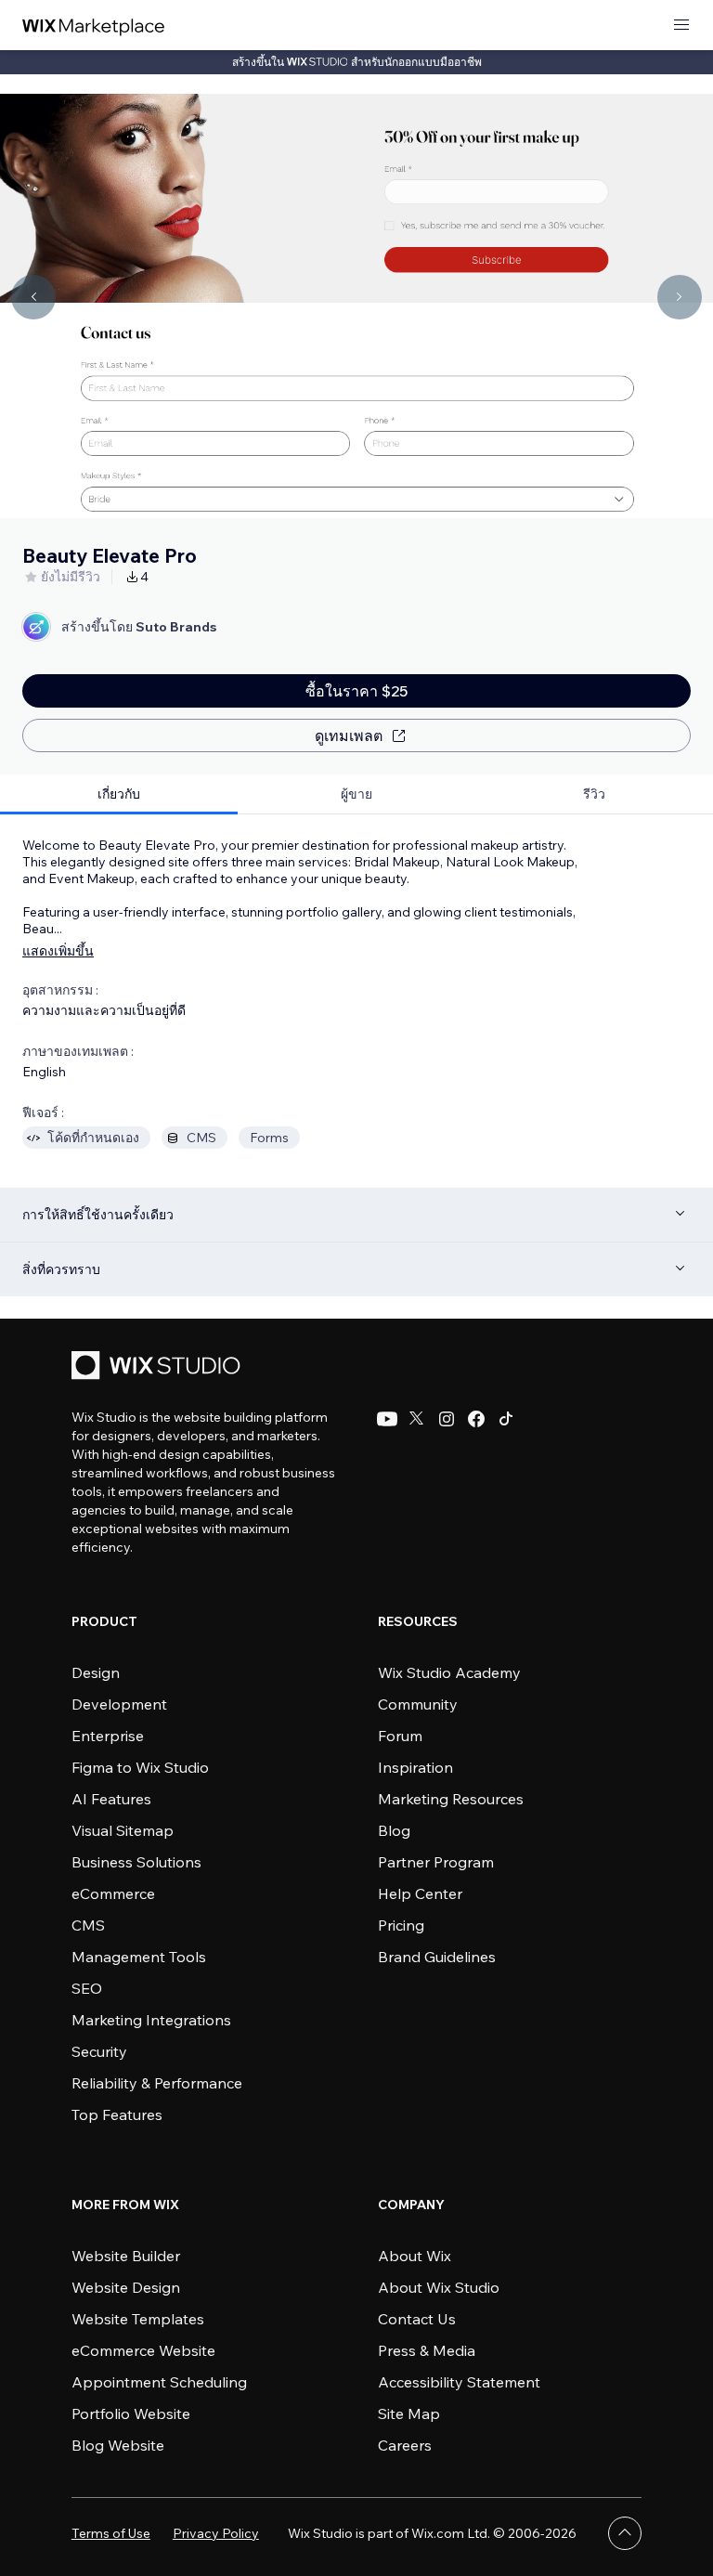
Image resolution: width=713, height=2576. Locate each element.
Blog (394, 1830)
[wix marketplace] (94, 26)
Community (418, 1704)
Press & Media (427, 2350)
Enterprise (108, 1736)
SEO (87, 1988)
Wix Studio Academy (449, 1672)
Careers (405, 2445)
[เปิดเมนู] (681, 26)
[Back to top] (625, 2533)
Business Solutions (136, 1862)
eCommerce (113, 1893)
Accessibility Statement (459, 2382)
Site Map (409, 2413)
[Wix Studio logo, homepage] (159, 1367)
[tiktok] (506, 1419)
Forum (400, 1736)
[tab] (119, 794)
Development (119, 1704)
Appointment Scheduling (159, 2382)
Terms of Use (111, 2533)
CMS (88, 1925)
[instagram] (447, 1419)
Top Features (117, 2114)
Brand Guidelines (437, 1957)
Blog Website (118, 2445)
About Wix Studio (439, 2287)
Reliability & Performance (157, 2083)
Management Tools (139, 1957)
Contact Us (417, 2319)
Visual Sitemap (123, 1830)
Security (99, 2051)
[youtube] (387, 1419)
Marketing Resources (451, 1799)
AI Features (111, 1799)
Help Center (420, 1893)
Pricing (401, 1925)
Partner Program (436, 1862)
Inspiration (415, 1767)
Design (96, 1672)
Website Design (126, 2287)
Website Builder (126, 2256)
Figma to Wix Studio (140, 1767)
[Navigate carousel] (33, 297)
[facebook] (476, 1419)
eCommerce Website (143, 2350)
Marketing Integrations (151, 2020)
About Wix (415, 2256)
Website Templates (138, 2319)
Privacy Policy (216, 2533)
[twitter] (417, 1419)
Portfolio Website (131, 2413)
